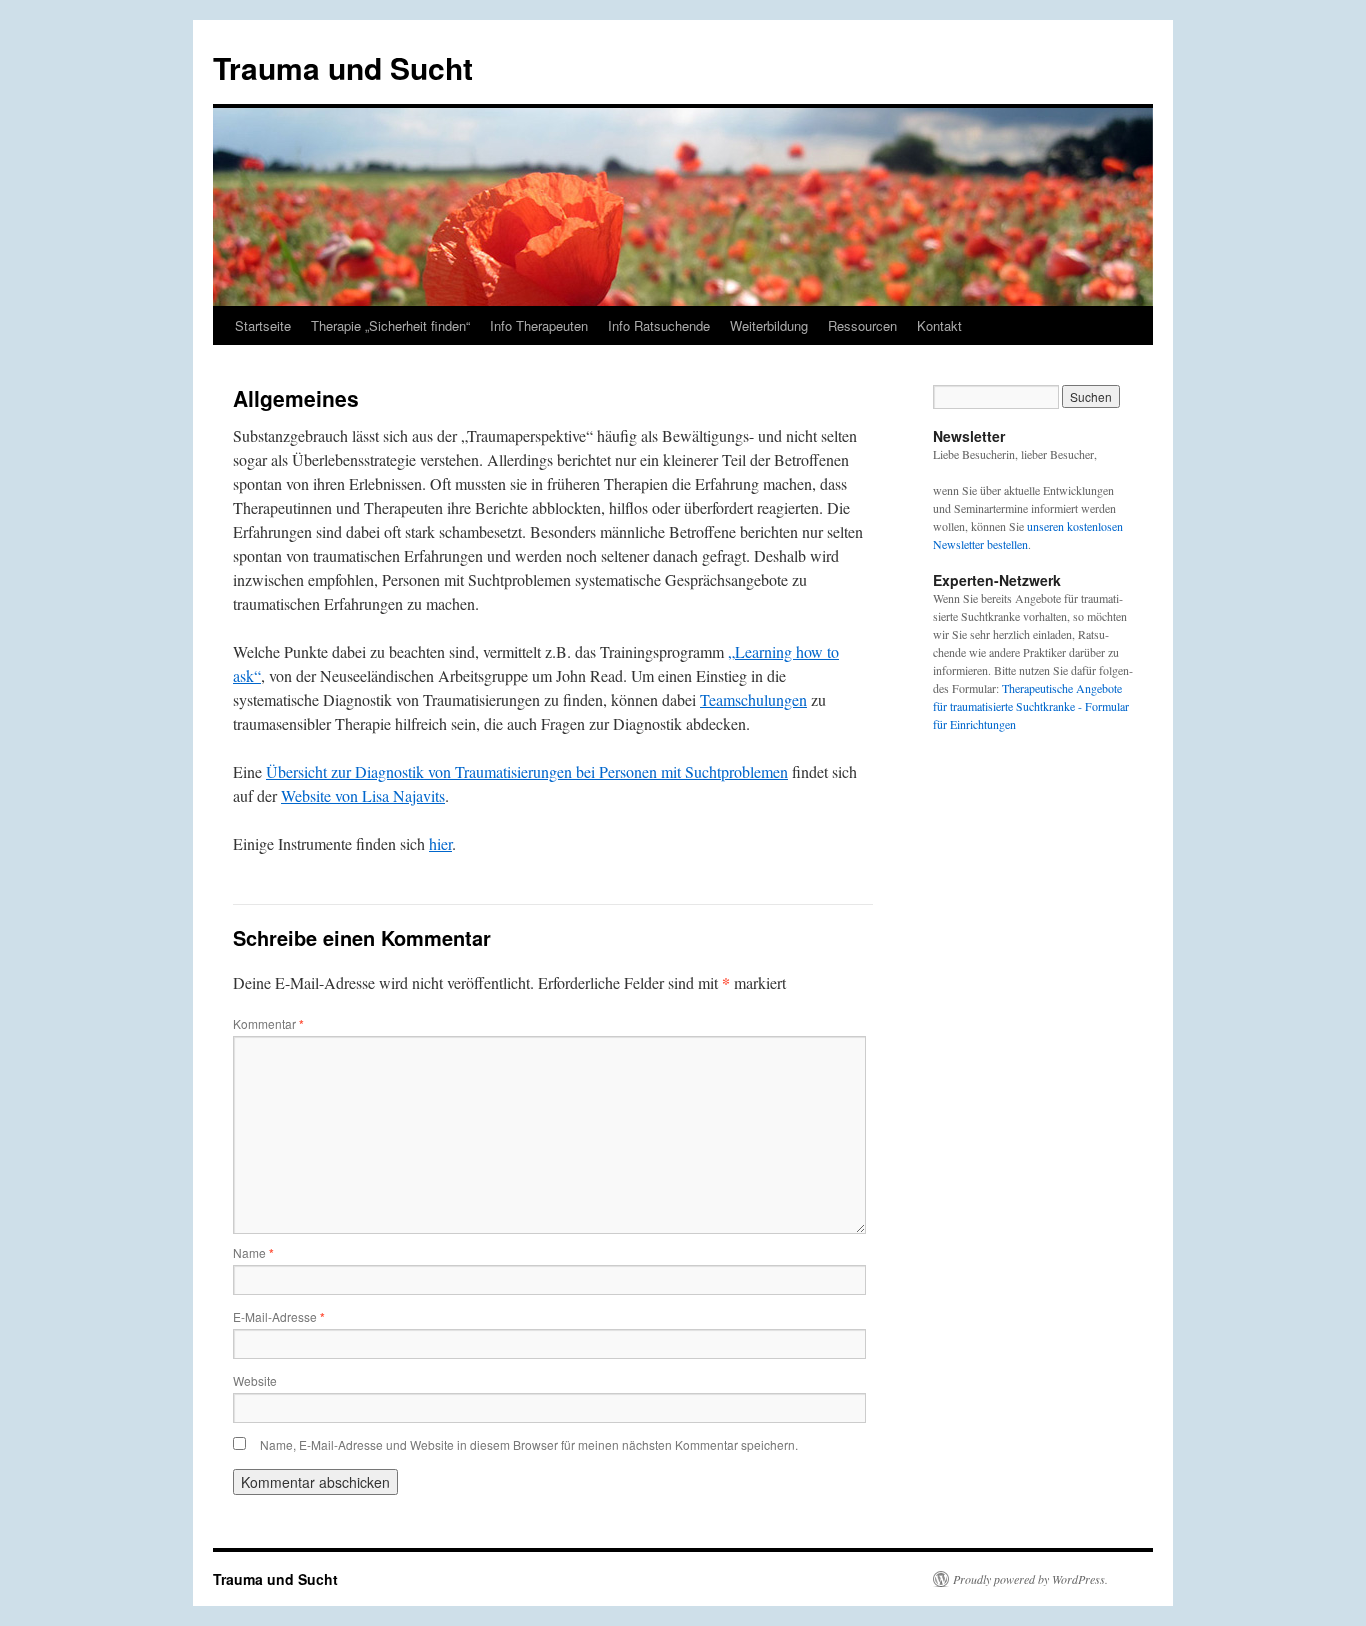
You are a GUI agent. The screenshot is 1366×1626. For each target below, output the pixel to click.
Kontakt (939, 325)
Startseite (263, 325)
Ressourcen (862, 325)
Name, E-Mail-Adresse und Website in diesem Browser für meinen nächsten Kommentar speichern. (529, 1444)
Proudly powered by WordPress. (1030, 1579)
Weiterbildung (769, 325)
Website (255, 1380)
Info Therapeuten (539, 325)
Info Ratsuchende (659, 325)
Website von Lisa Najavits (363, 795)
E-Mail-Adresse (279, 1316)
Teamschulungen (753, 699)
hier (440, 843)
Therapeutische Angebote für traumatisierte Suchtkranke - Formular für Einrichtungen (1031, 706)
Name (253, 1252)
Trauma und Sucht (343, 67)
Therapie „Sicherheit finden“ (390, 325)
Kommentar (268, 1023)
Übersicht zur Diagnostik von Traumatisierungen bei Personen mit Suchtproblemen (527, 771)
